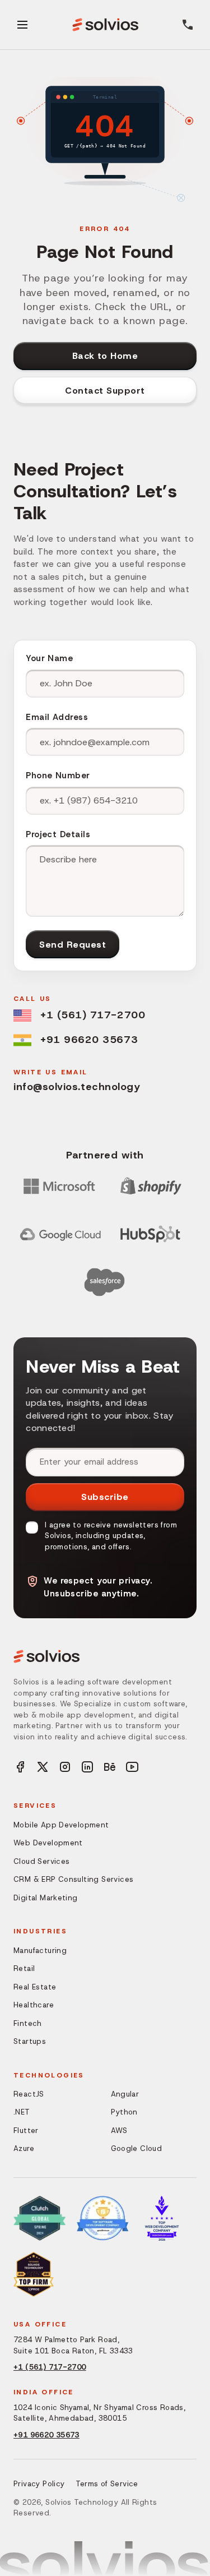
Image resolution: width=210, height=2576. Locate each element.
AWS (119, 2130)
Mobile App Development (61, 1825)
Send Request (73, 945)
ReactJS (29, 2094)
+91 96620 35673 (89, 1040)
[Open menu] (22, 25)
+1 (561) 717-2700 (93, 1015)
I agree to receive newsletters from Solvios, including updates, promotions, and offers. (111, 1536)
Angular (125, 2094)
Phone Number (58, 775)
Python (124, 2112)
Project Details (58, 834)
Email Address (57, 717)
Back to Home (105, 356)
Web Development (48, 1843)
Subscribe (105, 1497)
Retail (24, 1968)
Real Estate (35, 1987)
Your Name (49, 658)
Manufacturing (40, 1951)
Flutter (26, 2130)
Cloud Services (41, 1861)
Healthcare (34, 2005)
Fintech (28, 2023)
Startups (30, 2041)
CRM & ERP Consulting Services (73, 1879)
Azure (24, 2148)
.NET (22, 2112)
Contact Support (105, 391)
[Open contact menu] (188, 25)
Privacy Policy (39, 2484)
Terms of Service (107, 2484)
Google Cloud (137, 2148)
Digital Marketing (46, 1898)
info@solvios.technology (77, 1087)
